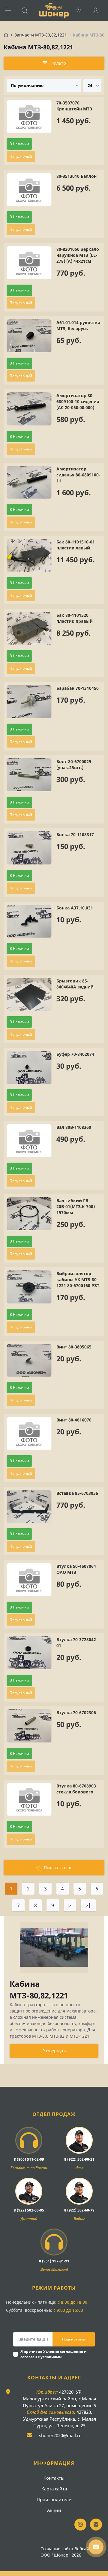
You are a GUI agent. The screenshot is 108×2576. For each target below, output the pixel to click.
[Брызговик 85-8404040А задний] (29, 995)
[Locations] (82, 10)
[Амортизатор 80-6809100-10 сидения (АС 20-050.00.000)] (29, 409)
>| (88, 1905)
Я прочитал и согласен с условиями (54, 2354)
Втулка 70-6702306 (76, 1712)
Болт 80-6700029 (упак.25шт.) (74, 764)
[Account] (98, 10)
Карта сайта (54, 2489)
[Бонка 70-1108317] (29, 848)
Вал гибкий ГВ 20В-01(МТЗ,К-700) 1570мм (76, 1206)
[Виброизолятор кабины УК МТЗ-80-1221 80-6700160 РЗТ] (29, 1287)
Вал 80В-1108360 (74, 1127)
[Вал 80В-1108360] (29, 1141)
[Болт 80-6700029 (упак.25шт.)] (29, 775)
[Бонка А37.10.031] (29, 922)
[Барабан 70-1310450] (29, 702)
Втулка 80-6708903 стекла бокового (76, 1789)
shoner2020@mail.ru (60, 2435)
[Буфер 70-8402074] (29, 1068)
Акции (54, 2510)
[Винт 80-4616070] (29, 1434)
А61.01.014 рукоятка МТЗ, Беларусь (78, 325)
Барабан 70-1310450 (78, 688)
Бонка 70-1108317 (75, 834)
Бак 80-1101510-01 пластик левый (76, 545)
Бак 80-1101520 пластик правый (75, 618)
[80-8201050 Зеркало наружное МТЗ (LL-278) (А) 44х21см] (29, 263)
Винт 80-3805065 (74, 1347)
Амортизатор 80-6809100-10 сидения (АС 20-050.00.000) (78, 401)
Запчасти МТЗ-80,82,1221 (41, 35)
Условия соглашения (63, 2351)
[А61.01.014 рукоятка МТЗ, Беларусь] (29, 336)
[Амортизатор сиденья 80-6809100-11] (29, 483)
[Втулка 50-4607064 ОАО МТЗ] (29, 1580)
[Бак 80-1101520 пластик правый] (29, 629)
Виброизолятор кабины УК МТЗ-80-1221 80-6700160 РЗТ (78, 1279)
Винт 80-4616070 (74, 1420)
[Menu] (11, 10)
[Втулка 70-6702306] (29, 1726)
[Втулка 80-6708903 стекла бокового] (29, 1800)
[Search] (28, 10)
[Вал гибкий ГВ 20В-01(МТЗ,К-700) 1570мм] (29, 1214)
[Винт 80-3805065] (29, 1361)
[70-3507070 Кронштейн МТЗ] (29, 117)
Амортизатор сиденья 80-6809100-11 (78, 475)
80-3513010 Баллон (76, 176)
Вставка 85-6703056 (77, 1493)
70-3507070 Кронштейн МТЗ (74, 106)
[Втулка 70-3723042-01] (29, 1653)
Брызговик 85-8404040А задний (75, 984)
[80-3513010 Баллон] (29, 190)
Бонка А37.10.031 (75, 908)
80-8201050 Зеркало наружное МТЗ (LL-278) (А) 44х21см (78, 255)
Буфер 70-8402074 (75, 1054)
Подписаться (74, 2339)
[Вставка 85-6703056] (29, 1507)
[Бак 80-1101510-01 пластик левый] (29, 556)
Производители (54, 2499)
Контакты (54, 2478)
